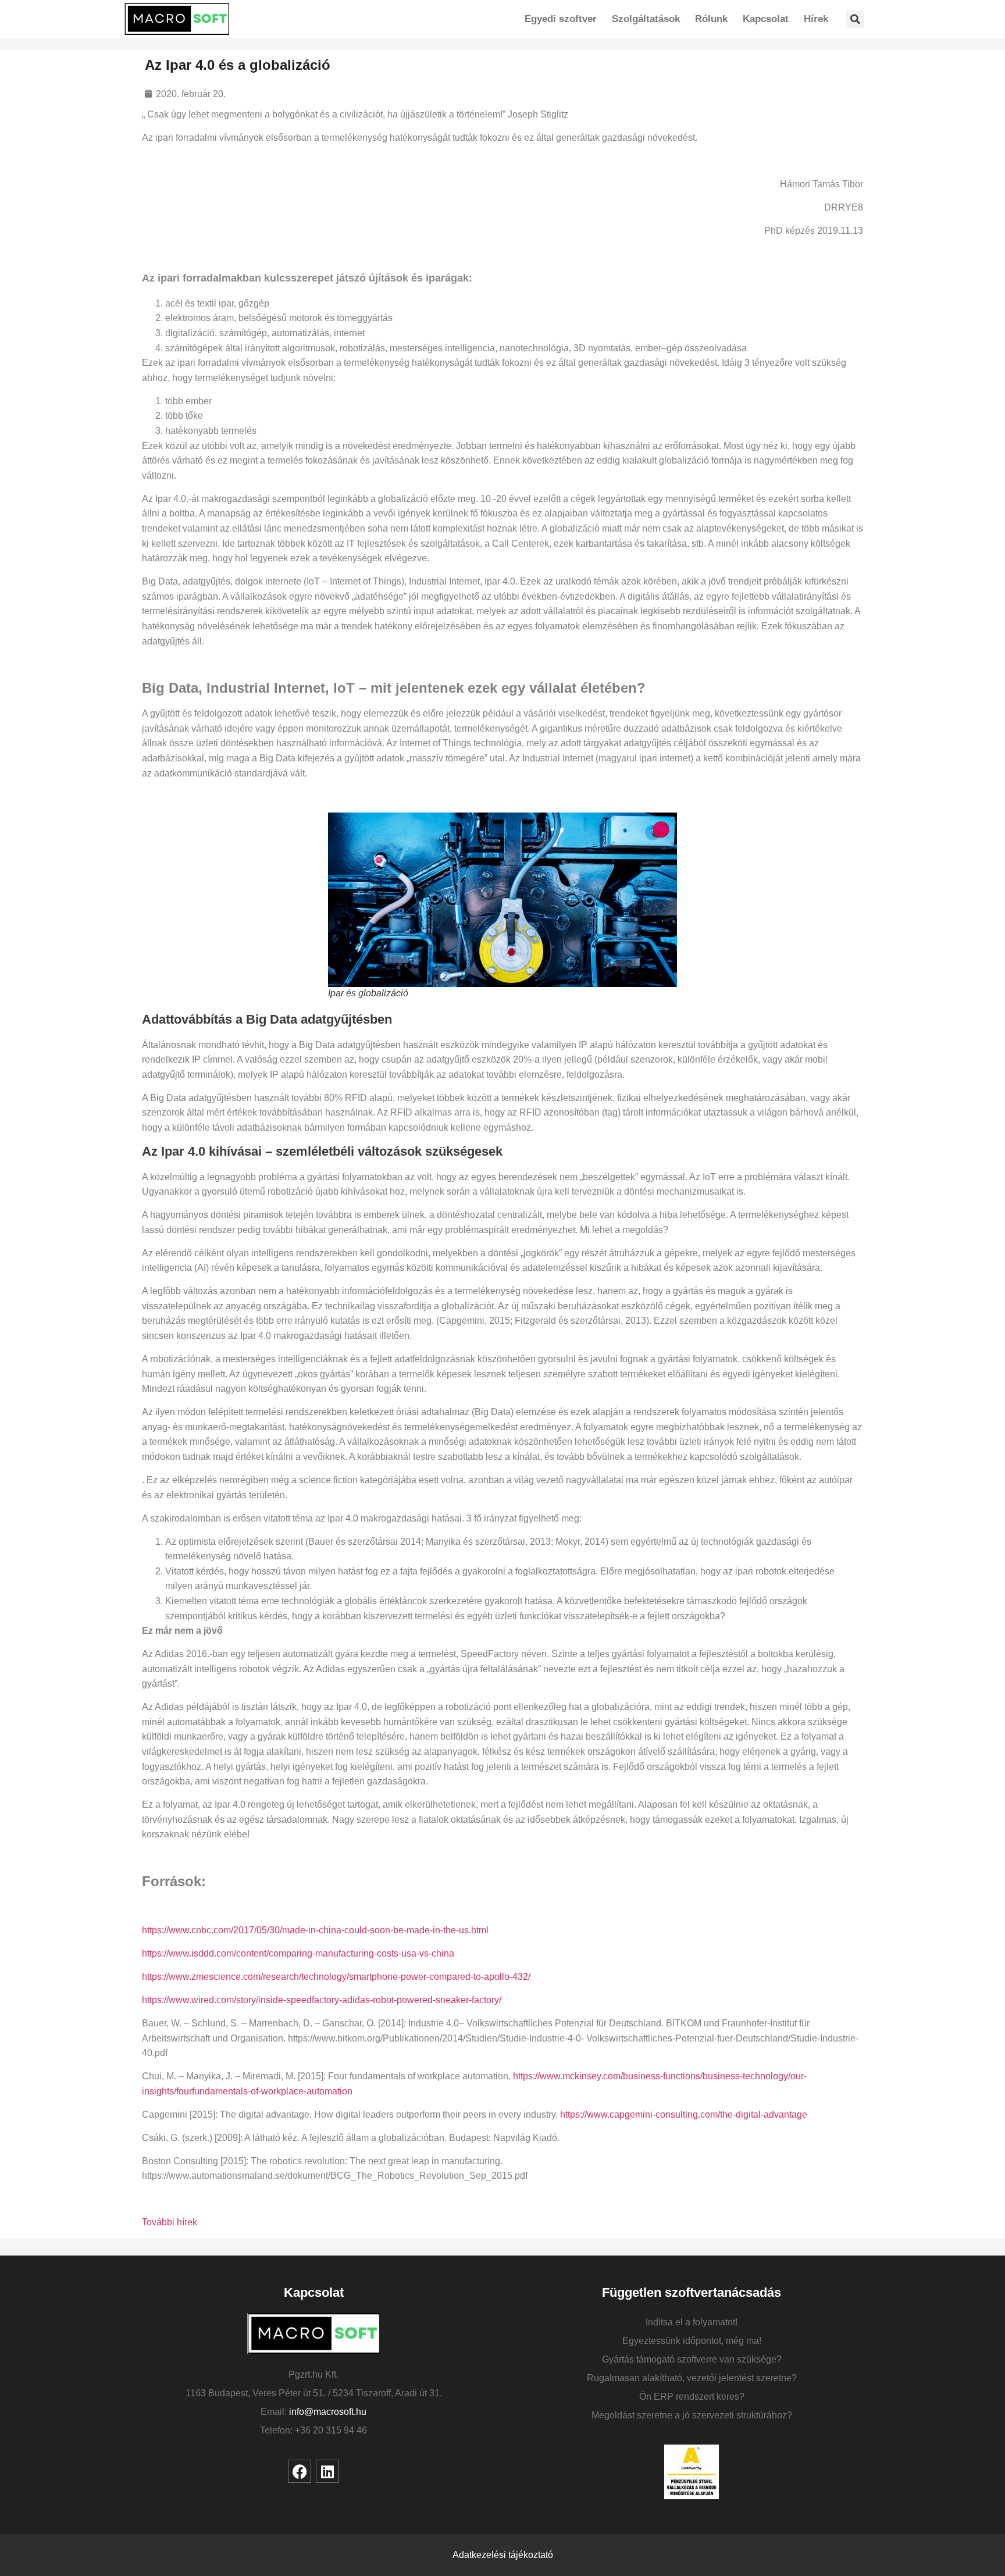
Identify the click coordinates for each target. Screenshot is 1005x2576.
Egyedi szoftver (561, 19)
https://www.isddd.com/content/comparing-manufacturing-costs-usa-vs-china (298, 1953)
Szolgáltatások (646, 19)
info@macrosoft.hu (328, 2412)
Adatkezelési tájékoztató (503, 2555)
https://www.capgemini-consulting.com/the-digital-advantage (684, 2114)
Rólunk (711, 19)
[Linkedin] (327, 2471)
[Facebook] (300, 2471)
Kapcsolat (766, 19)
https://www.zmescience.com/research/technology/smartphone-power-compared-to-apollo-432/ (336, 1977)
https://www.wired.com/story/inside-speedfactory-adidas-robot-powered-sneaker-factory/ (322, 2000)
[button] (855, 19)
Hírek (816, 19)
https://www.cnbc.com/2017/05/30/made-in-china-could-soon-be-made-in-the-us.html (315, 1930)
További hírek (170, 2222)
